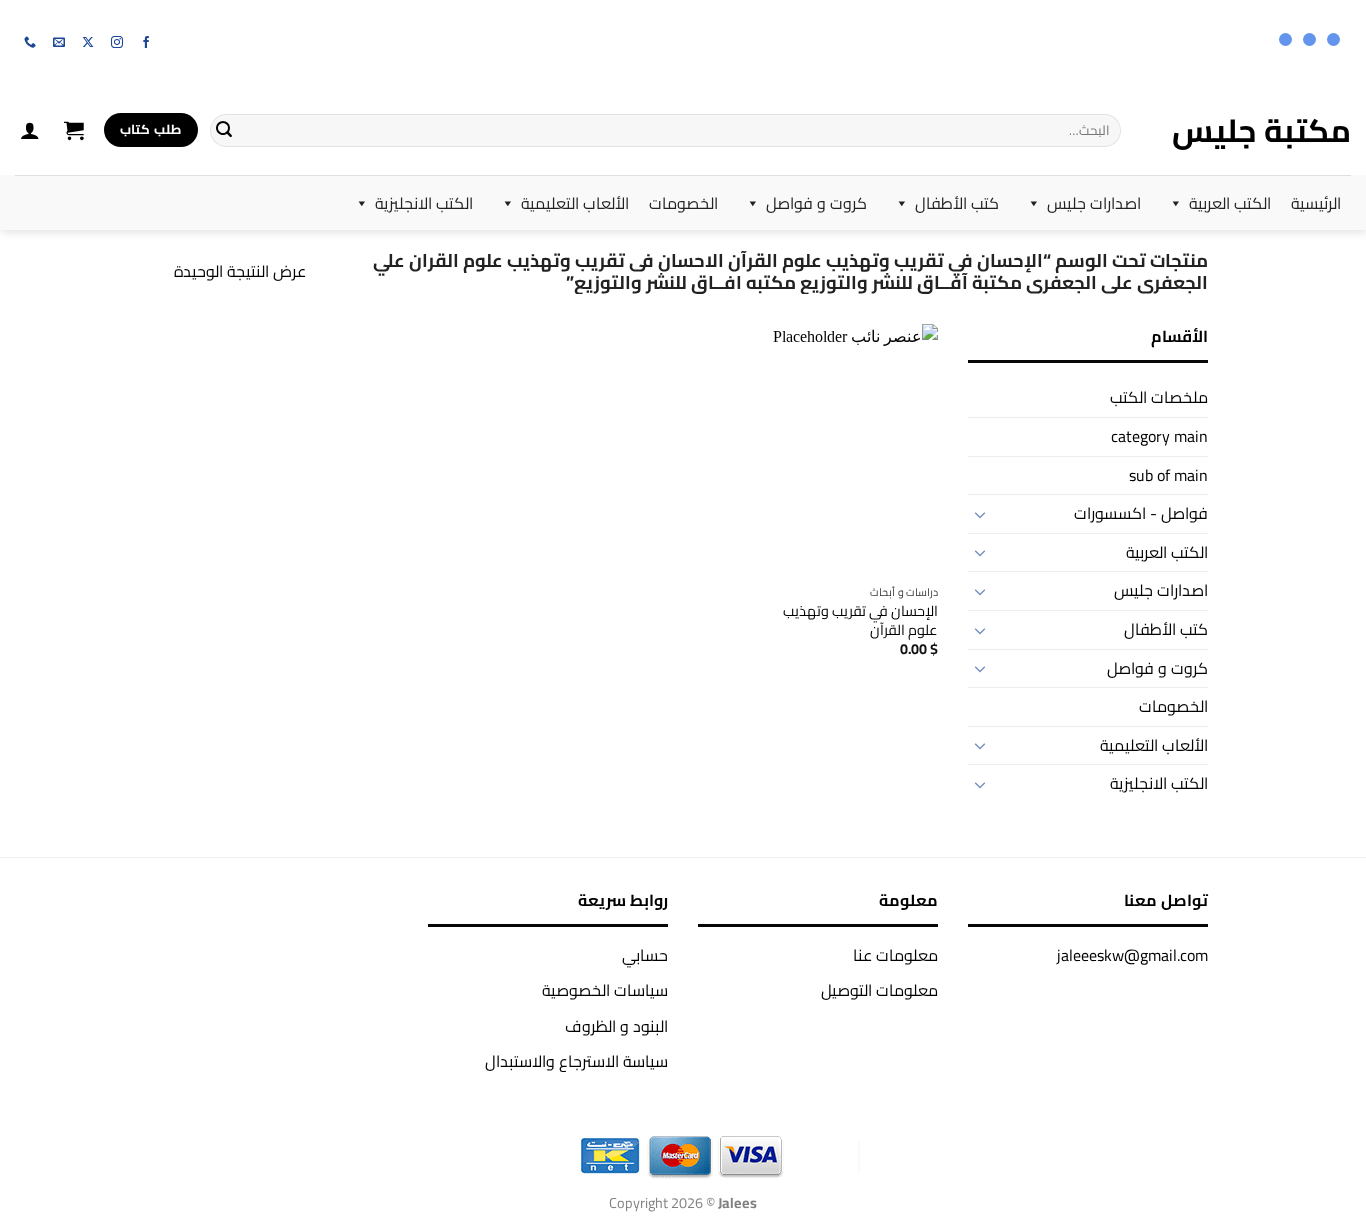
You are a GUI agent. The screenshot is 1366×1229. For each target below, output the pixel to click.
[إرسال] (224, 130)
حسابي (645, 955)
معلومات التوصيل (879, 990)
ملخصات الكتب (1159, 397)
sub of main (1168, 475)
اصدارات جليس (1094, 203)
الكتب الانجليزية (424, 203)
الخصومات (683, 203)
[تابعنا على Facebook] (146, 43)
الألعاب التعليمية (575, 203)
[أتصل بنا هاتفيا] (30, 43)
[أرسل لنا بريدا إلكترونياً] (59, 43)
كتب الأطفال (957, 203)
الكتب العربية (1230, 203)
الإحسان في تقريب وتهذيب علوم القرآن (860, 620)
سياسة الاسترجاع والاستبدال (576, 1061)
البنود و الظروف (616, 1026)
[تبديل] (980, 514)
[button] (74, 130)
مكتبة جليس (1261, 130)
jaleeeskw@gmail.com (1132, 955)
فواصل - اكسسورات (1141, 513)
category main (1159, 436)
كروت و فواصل (816, 203)
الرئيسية (1316, 203)
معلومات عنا (895, 955)
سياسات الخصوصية (605, 990)
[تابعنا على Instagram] (117, 43)
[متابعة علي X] (88, 43)
